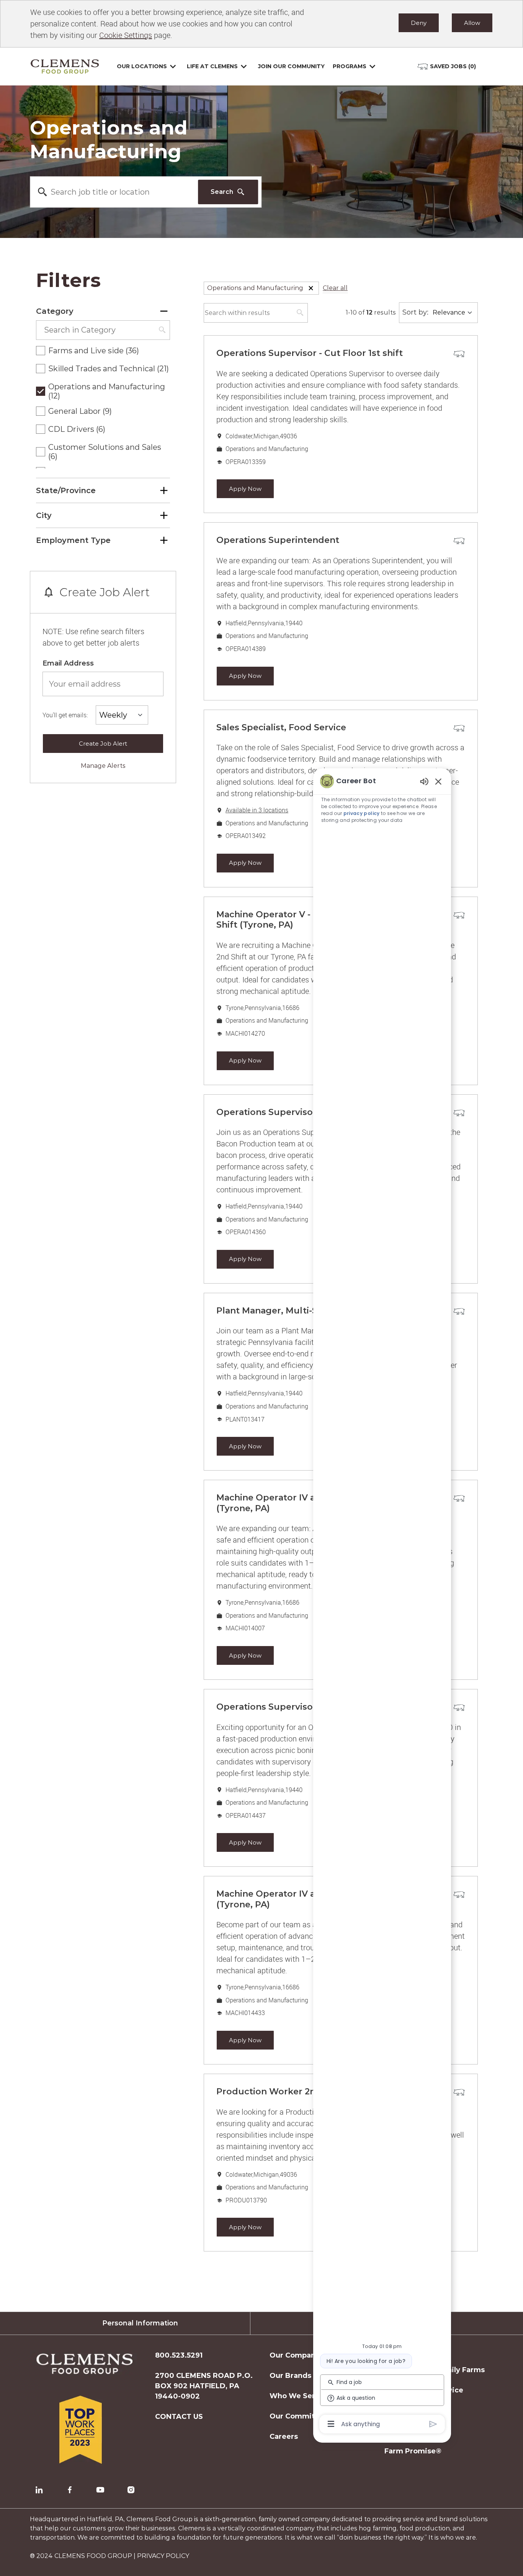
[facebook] (70, 2490)
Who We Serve (297, 2396)
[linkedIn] (39, 2490)
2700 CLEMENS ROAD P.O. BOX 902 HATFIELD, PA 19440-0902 (204, 2386)
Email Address (68, 663)
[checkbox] (41, 351)
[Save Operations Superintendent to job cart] (459, 541)
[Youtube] (100, 2490)
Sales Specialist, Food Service (281, 727)
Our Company (295, 2355)
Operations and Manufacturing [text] (107, 391)
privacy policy (362, 813)
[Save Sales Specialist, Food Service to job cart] (459, 728)
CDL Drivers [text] (77, 429)
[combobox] (114, 192)
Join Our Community (291, 66)
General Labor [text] (80, 411)
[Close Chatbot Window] (438, 781)
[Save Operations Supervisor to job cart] (459, 1113)
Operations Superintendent (278, 540)
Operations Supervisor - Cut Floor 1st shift (310, 353)
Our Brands (290, 2376)
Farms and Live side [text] (94, 351)
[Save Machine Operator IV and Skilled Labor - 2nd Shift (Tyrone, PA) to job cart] (459, 1499)
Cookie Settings (126, 35)
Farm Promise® (413, 2451)
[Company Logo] (65, 66)
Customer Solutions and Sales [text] (105, 452)
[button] (311, 288)
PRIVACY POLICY (163, 2556)
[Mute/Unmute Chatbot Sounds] (424, 781)
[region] (382, 1602)
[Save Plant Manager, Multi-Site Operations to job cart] (459, 1312)
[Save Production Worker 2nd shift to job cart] (459, 2092)
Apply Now (245, 489)
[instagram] (131, 2490)
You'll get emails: (65, 715)
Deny (419, 23)
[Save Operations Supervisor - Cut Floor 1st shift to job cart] (459, 354)
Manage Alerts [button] (103, 766)
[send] (433, 2424)
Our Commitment (302, 2416)
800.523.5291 (179, 2355)
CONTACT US (179, 2417)
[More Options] (331, 2424)
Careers (284, 2437)
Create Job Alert (103, 744)
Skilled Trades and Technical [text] (109, 369)
